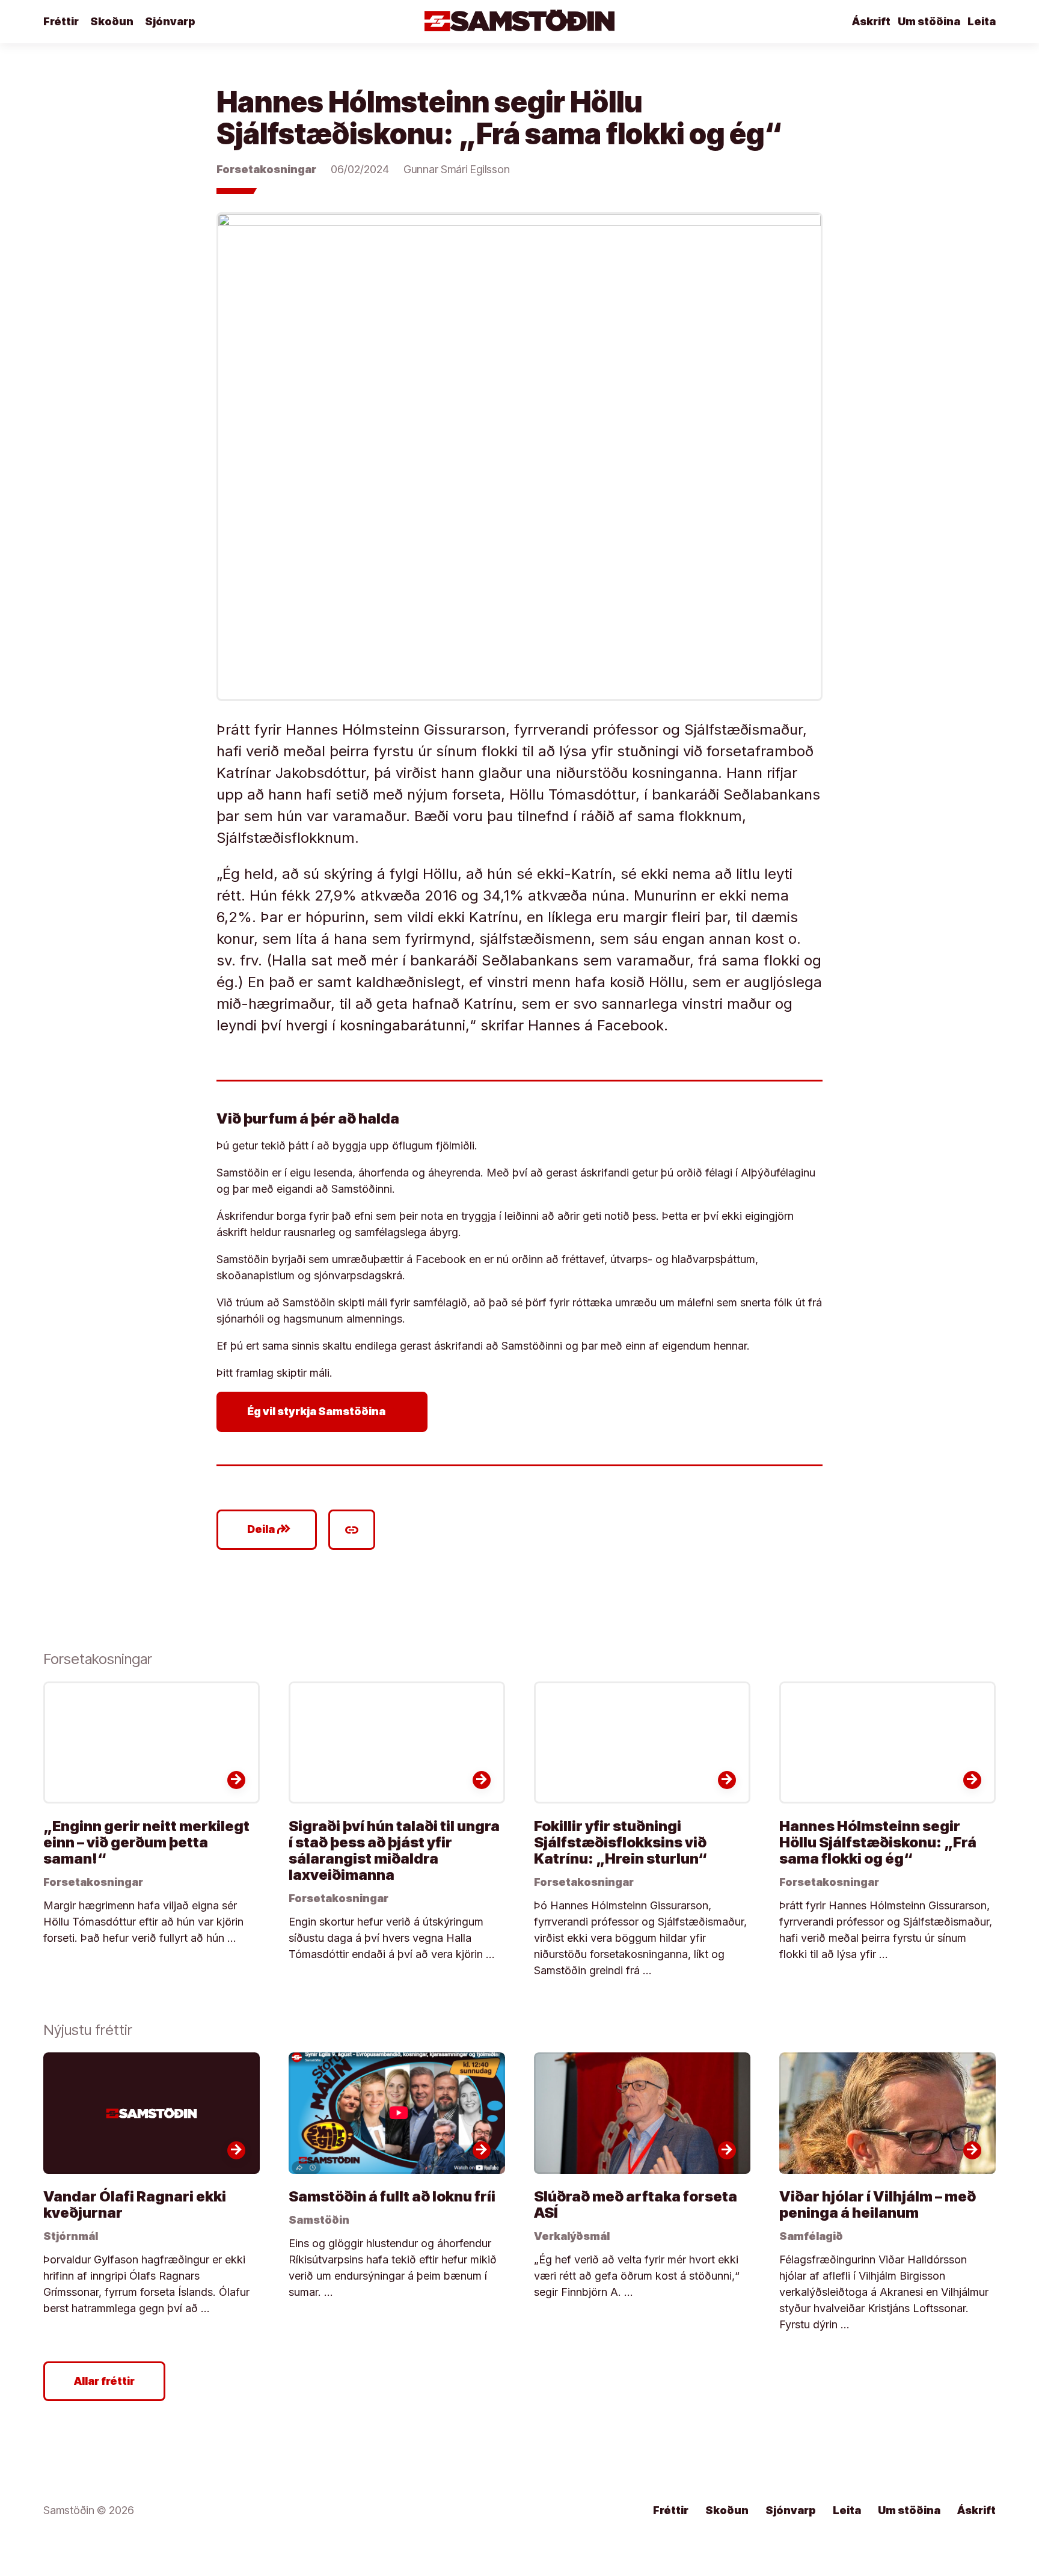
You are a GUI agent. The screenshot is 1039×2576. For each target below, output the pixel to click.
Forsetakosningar (266, 169)
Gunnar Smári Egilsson (457, 169)
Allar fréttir (104, 2381)
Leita (982, 21)
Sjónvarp (170, 21)
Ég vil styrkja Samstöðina (324, 1412)
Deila (269, 1529)
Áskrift (871, 21)
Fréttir (61, 21)
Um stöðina (929, 21)
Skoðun (112, 21)
